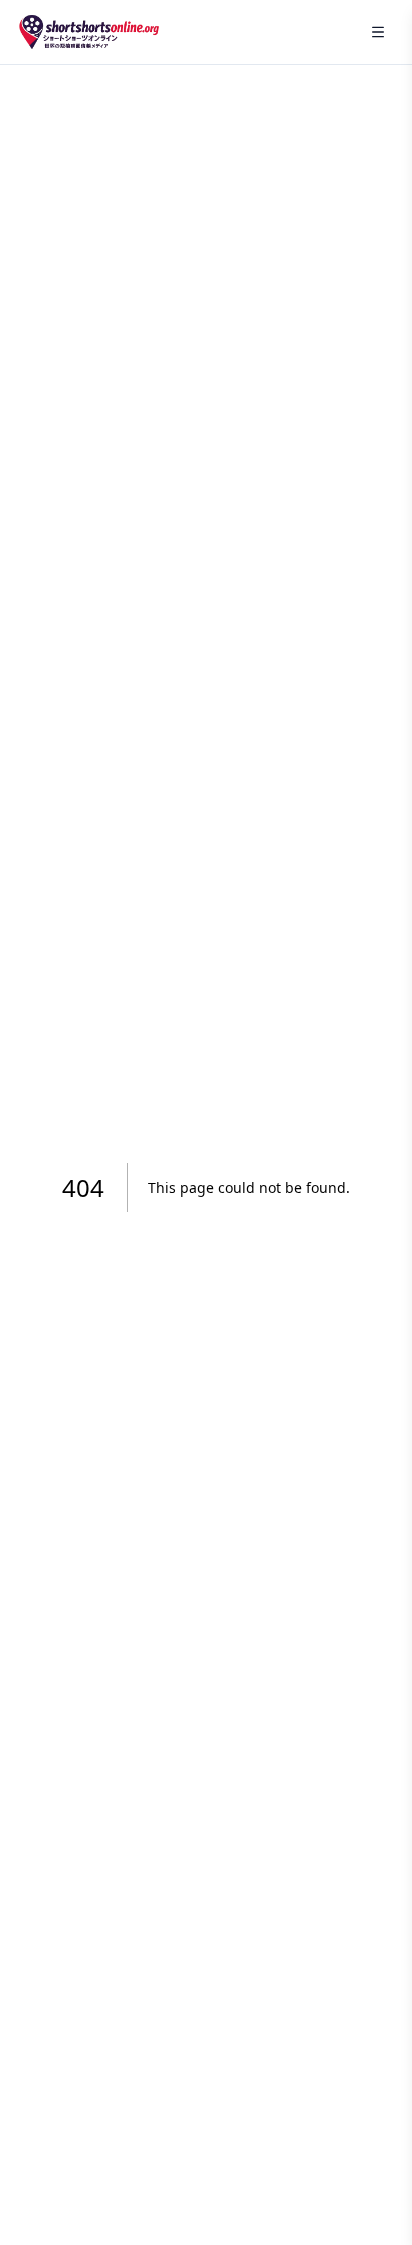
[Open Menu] (378, 32)
